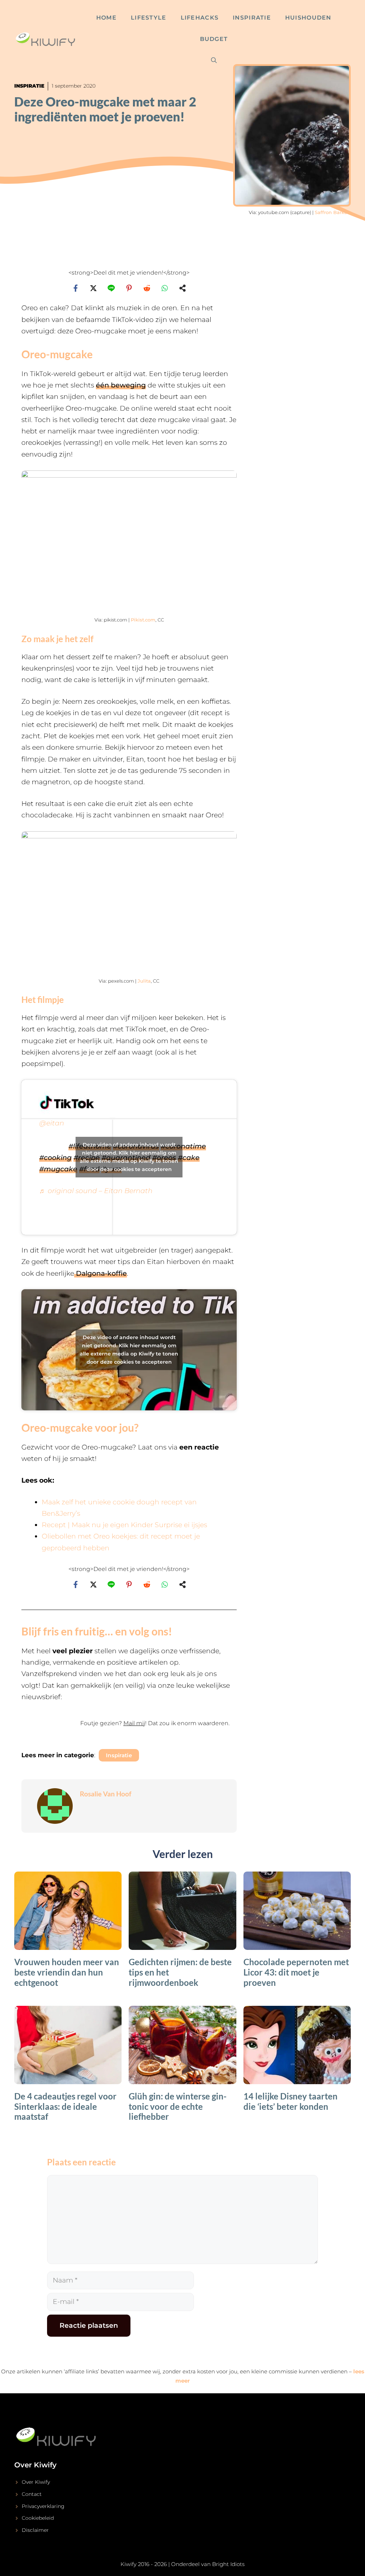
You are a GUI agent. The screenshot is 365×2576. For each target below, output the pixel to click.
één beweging (121, 385)
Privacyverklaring (43, 2506)
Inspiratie (252, 18)
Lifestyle (149, 18)
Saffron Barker (332, 212)
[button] (129, 1727)
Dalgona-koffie (101, 1273)
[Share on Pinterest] (129, 288)
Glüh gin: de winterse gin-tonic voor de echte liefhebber (178, 2106)
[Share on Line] (111, 288)
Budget (214, 39)
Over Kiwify (36, 2482)
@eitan (52, 1123)
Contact (32, 2494)
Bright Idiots (228, 2564)
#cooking (55, 1158)
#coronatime (183, 1146)
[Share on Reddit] (147, 288)
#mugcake (58, 1169)
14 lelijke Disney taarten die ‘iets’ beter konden (291, 2101)
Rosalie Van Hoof (106, 1794)
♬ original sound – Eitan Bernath (96, 1191)
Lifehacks (200, 18)
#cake (189, 1158)
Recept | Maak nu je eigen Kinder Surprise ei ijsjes (124, 1525)
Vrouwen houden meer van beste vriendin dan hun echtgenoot (67, 1972)
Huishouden (308, 18)
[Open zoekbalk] (214, 61)
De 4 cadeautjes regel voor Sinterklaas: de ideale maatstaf (65, 2106)
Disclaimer (35, 2530)
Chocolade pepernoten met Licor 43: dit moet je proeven (296, 1972)
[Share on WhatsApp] (165, 288)
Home (106, 18)
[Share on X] (93, 288)
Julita (144, 981)
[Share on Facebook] (76, 288)
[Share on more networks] (182, 288)
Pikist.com (143, 620)
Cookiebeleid (38, 2518)
